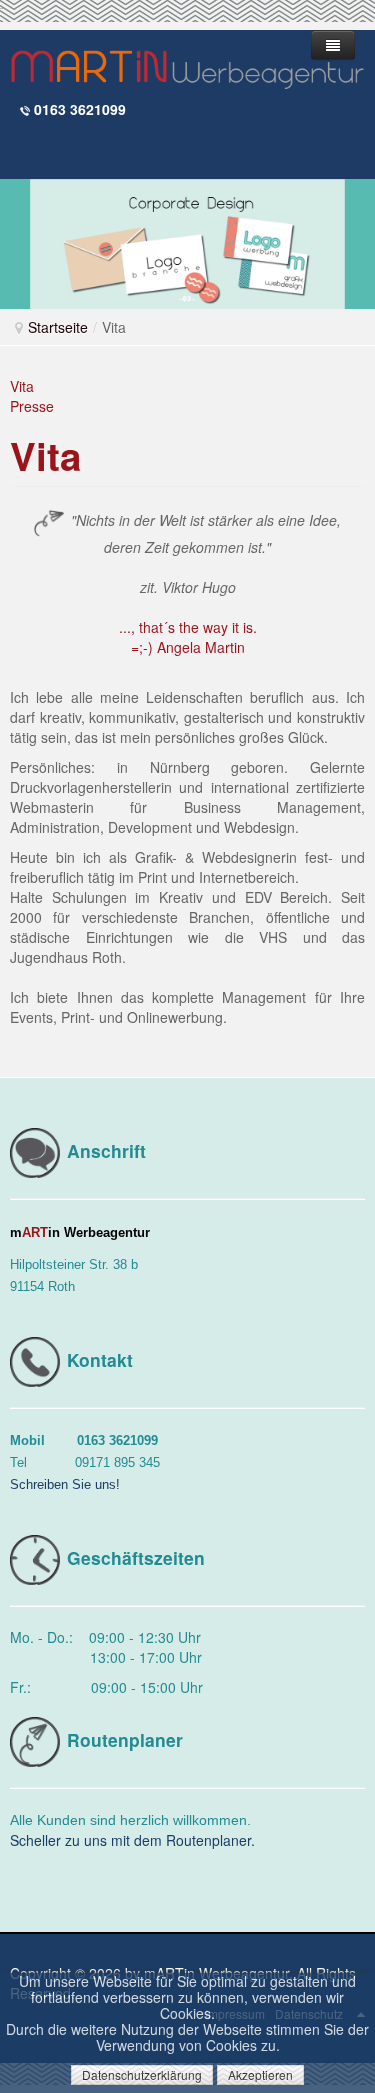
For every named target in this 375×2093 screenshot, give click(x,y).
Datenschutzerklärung (142, 2074)
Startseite (58, 327)
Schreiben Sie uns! (65, 1484)
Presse (32, 406)
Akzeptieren (260, 2074)
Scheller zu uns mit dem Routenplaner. (132, 1840)
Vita (22, 386)
